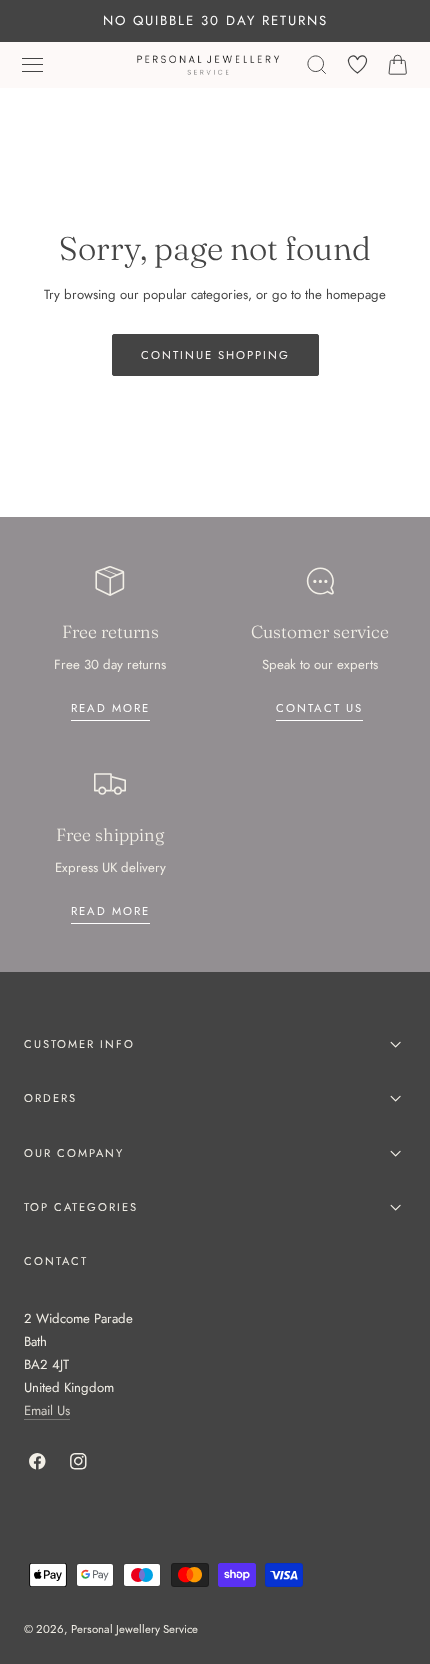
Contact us (319, 708)
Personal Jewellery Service (134, 1629)
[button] (33, 65)
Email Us (47, 1410)
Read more (110, 708)
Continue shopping (215, 355)
